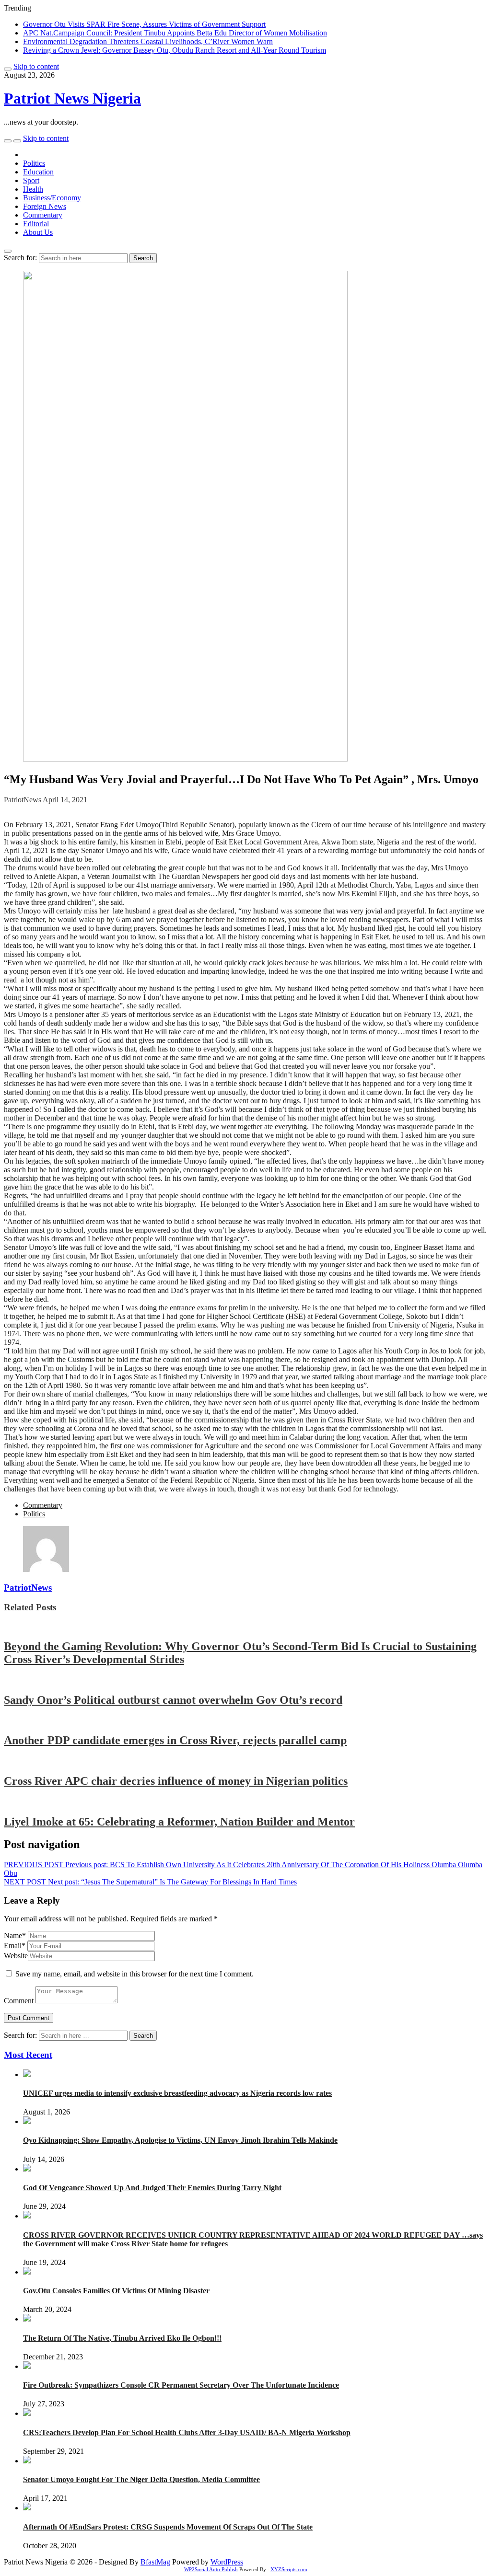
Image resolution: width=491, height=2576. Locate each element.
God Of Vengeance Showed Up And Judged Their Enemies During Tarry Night (152, 2188)
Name (15, 1935)
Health (33, 189)
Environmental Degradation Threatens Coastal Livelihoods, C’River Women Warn (148, 41)
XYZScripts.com (289, 2569)
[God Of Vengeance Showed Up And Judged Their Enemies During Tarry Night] (27, 2169)
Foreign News (45, 206)
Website (16, 1956)
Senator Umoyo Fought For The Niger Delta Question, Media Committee (141, 2479)
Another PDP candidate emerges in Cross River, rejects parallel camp (175, 1740)
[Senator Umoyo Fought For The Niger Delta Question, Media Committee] (27, 2461)
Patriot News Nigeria (72, 98)
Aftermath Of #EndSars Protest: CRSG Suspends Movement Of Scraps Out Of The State (168, 2527)
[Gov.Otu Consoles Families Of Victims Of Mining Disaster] (27, 2272)
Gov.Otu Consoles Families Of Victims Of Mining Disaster (116, 2291)
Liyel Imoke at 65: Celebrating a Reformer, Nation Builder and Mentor (179, 1822)
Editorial (36, 224)
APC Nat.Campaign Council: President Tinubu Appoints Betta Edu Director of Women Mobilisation (175, 33)
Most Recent (28, 2055)
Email (15, 1946)
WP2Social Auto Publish (211, 2569)
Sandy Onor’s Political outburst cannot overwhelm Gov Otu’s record (173, 1700)
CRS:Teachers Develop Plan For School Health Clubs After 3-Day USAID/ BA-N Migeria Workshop (187, 2432)
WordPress (227, 2562)
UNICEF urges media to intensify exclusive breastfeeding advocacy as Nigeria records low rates (177, 2093)
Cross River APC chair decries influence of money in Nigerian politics (176, 1781)
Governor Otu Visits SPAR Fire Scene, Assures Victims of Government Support (144, 24)
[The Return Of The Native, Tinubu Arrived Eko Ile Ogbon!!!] (27, 2319)
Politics (34, 163)
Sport (31, 180)
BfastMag (155, 2562)
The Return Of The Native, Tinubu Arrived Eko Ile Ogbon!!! (122, 2338)
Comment (19, 2001)
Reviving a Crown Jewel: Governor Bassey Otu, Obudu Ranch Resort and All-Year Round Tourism (175, 50)
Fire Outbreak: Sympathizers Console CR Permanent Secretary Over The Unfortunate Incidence (181, 2385)
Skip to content (36, 66)
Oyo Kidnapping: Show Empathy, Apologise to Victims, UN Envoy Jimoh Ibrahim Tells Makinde (180, 2140)
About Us (38, 232)
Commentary (43, 215)
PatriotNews (23, 800)
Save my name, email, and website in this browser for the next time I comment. (134, 1974)
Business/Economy (52, 198)
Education (38, 172)
